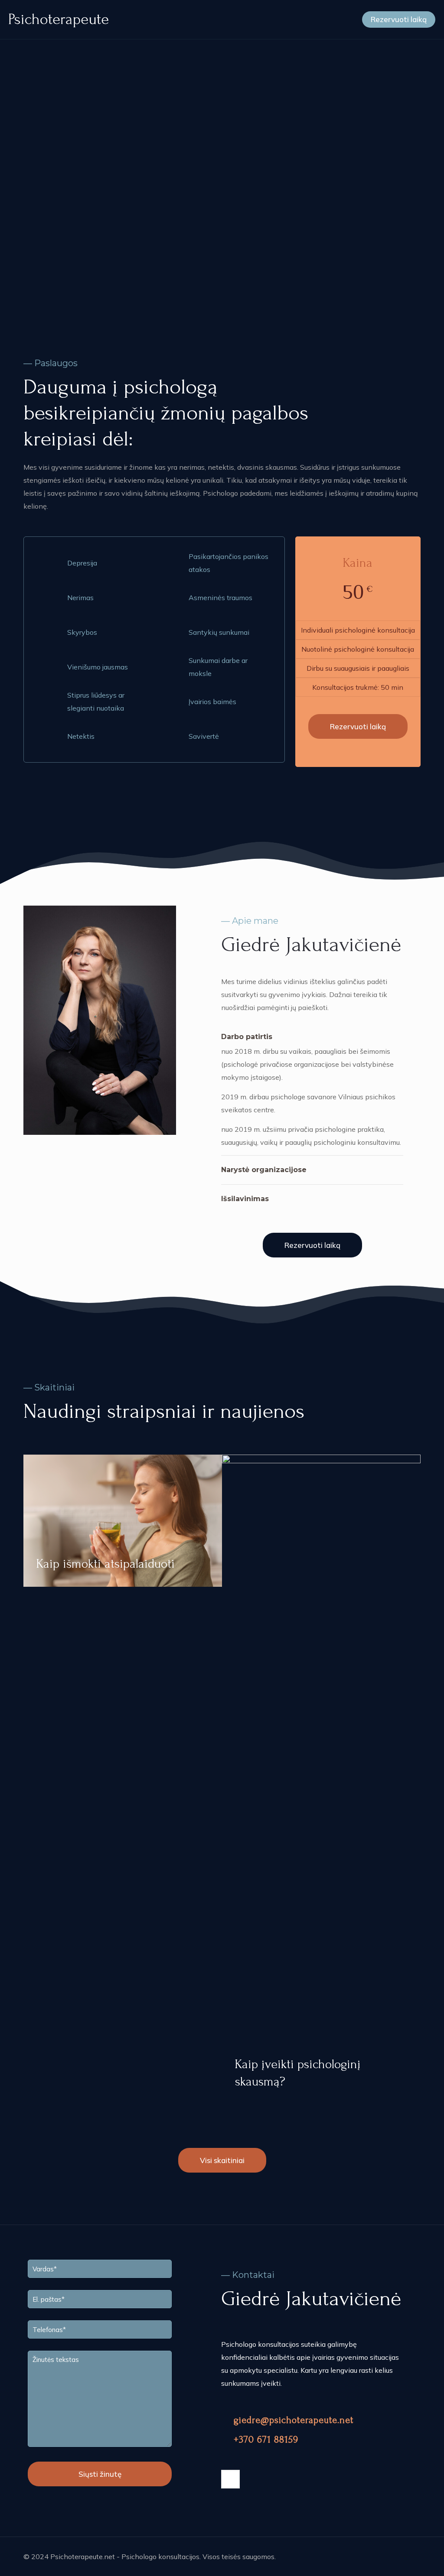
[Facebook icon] (390, 2557)
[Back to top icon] (411, 2555)
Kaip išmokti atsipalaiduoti (106, 1564)
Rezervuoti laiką (399, 19)
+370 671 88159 (266, 2440)
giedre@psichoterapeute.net (292, 2420)
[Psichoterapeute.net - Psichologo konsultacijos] (59, 19)
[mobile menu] (337, 19)
